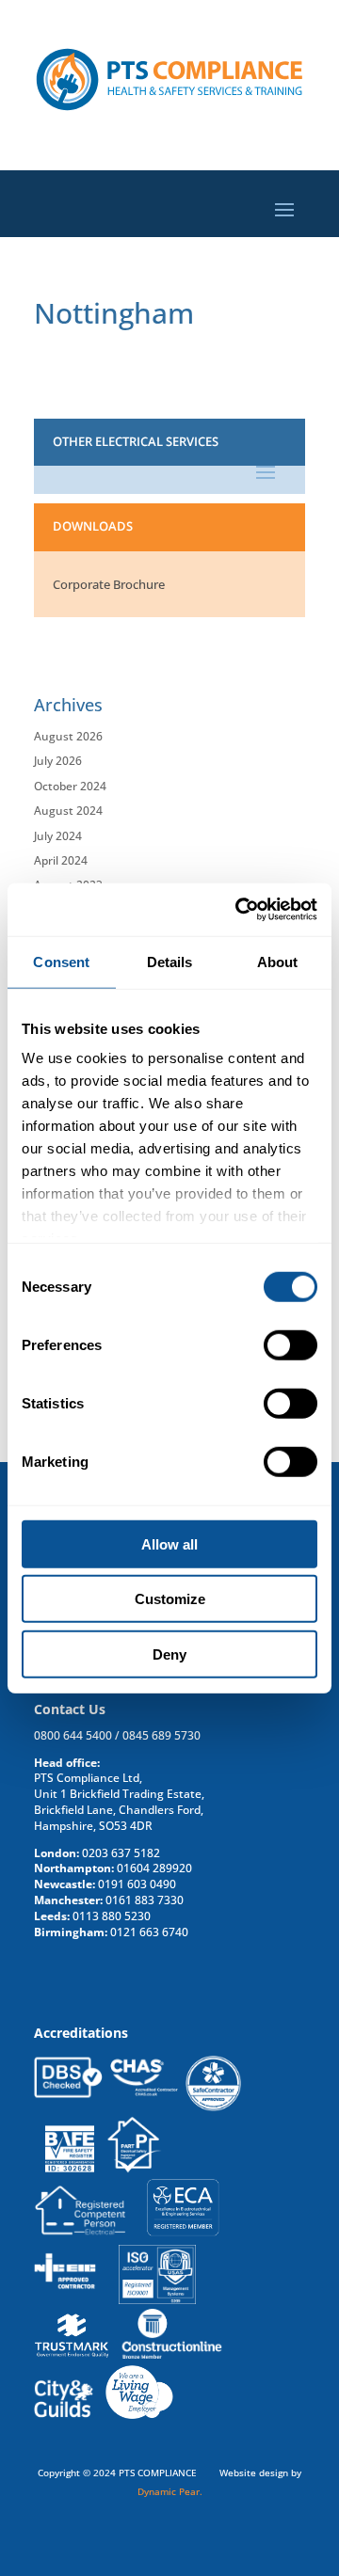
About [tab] (278, 961)
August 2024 (68, 811)
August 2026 (68, 736)
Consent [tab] (61, 961)
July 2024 (58, 836)
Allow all (169, 1543)
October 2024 (70, 786)
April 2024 (61, 860)
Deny (169, 1654)
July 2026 (58, 761)
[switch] (291, 1344)
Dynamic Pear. (170, 2491)
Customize (170, 1599)
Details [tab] (170, 961)
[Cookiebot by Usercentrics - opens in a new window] (239, 910)
